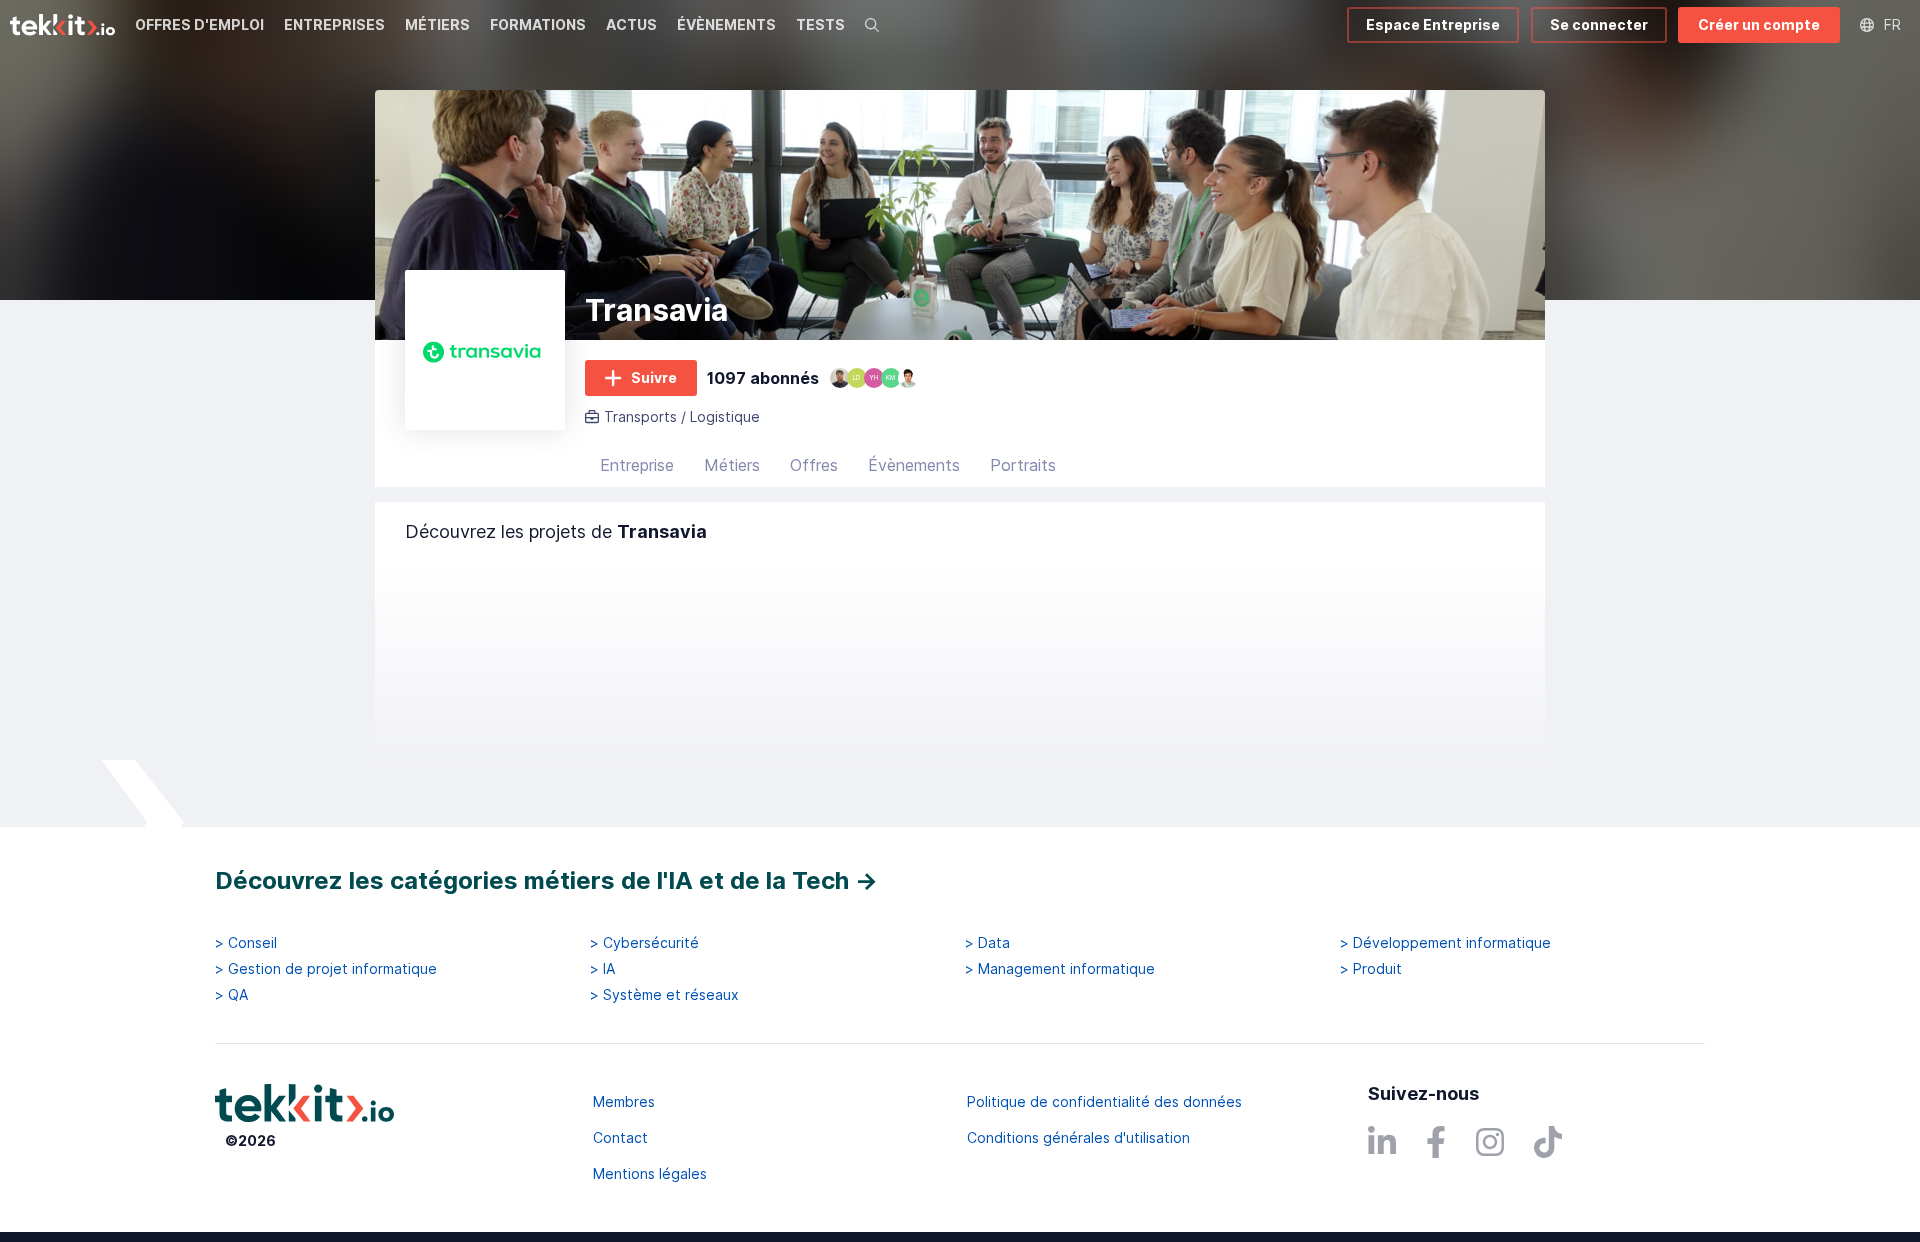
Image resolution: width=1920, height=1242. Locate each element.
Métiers (732, 465)
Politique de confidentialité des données (1104, 1101)
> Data (987, 943)
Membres (624, 1101)
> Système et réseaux (664, 995)
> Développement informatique (1445, 943)
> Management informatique (1060, 969)
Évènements (914, 465)
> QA (231, 995)
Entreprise (637, 465)
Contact (620, 1137)
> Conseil (246, 943)
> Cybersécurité (644, 943)
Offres (814, 465)
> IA (602, 969)
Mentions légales (650, 1173)
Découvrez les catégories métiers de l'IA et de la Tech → (546, 880)
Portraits (1023, 465)
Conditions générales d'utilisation (1078, 1137)
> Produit (1371, 969)
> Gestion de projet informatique (326, 969)
